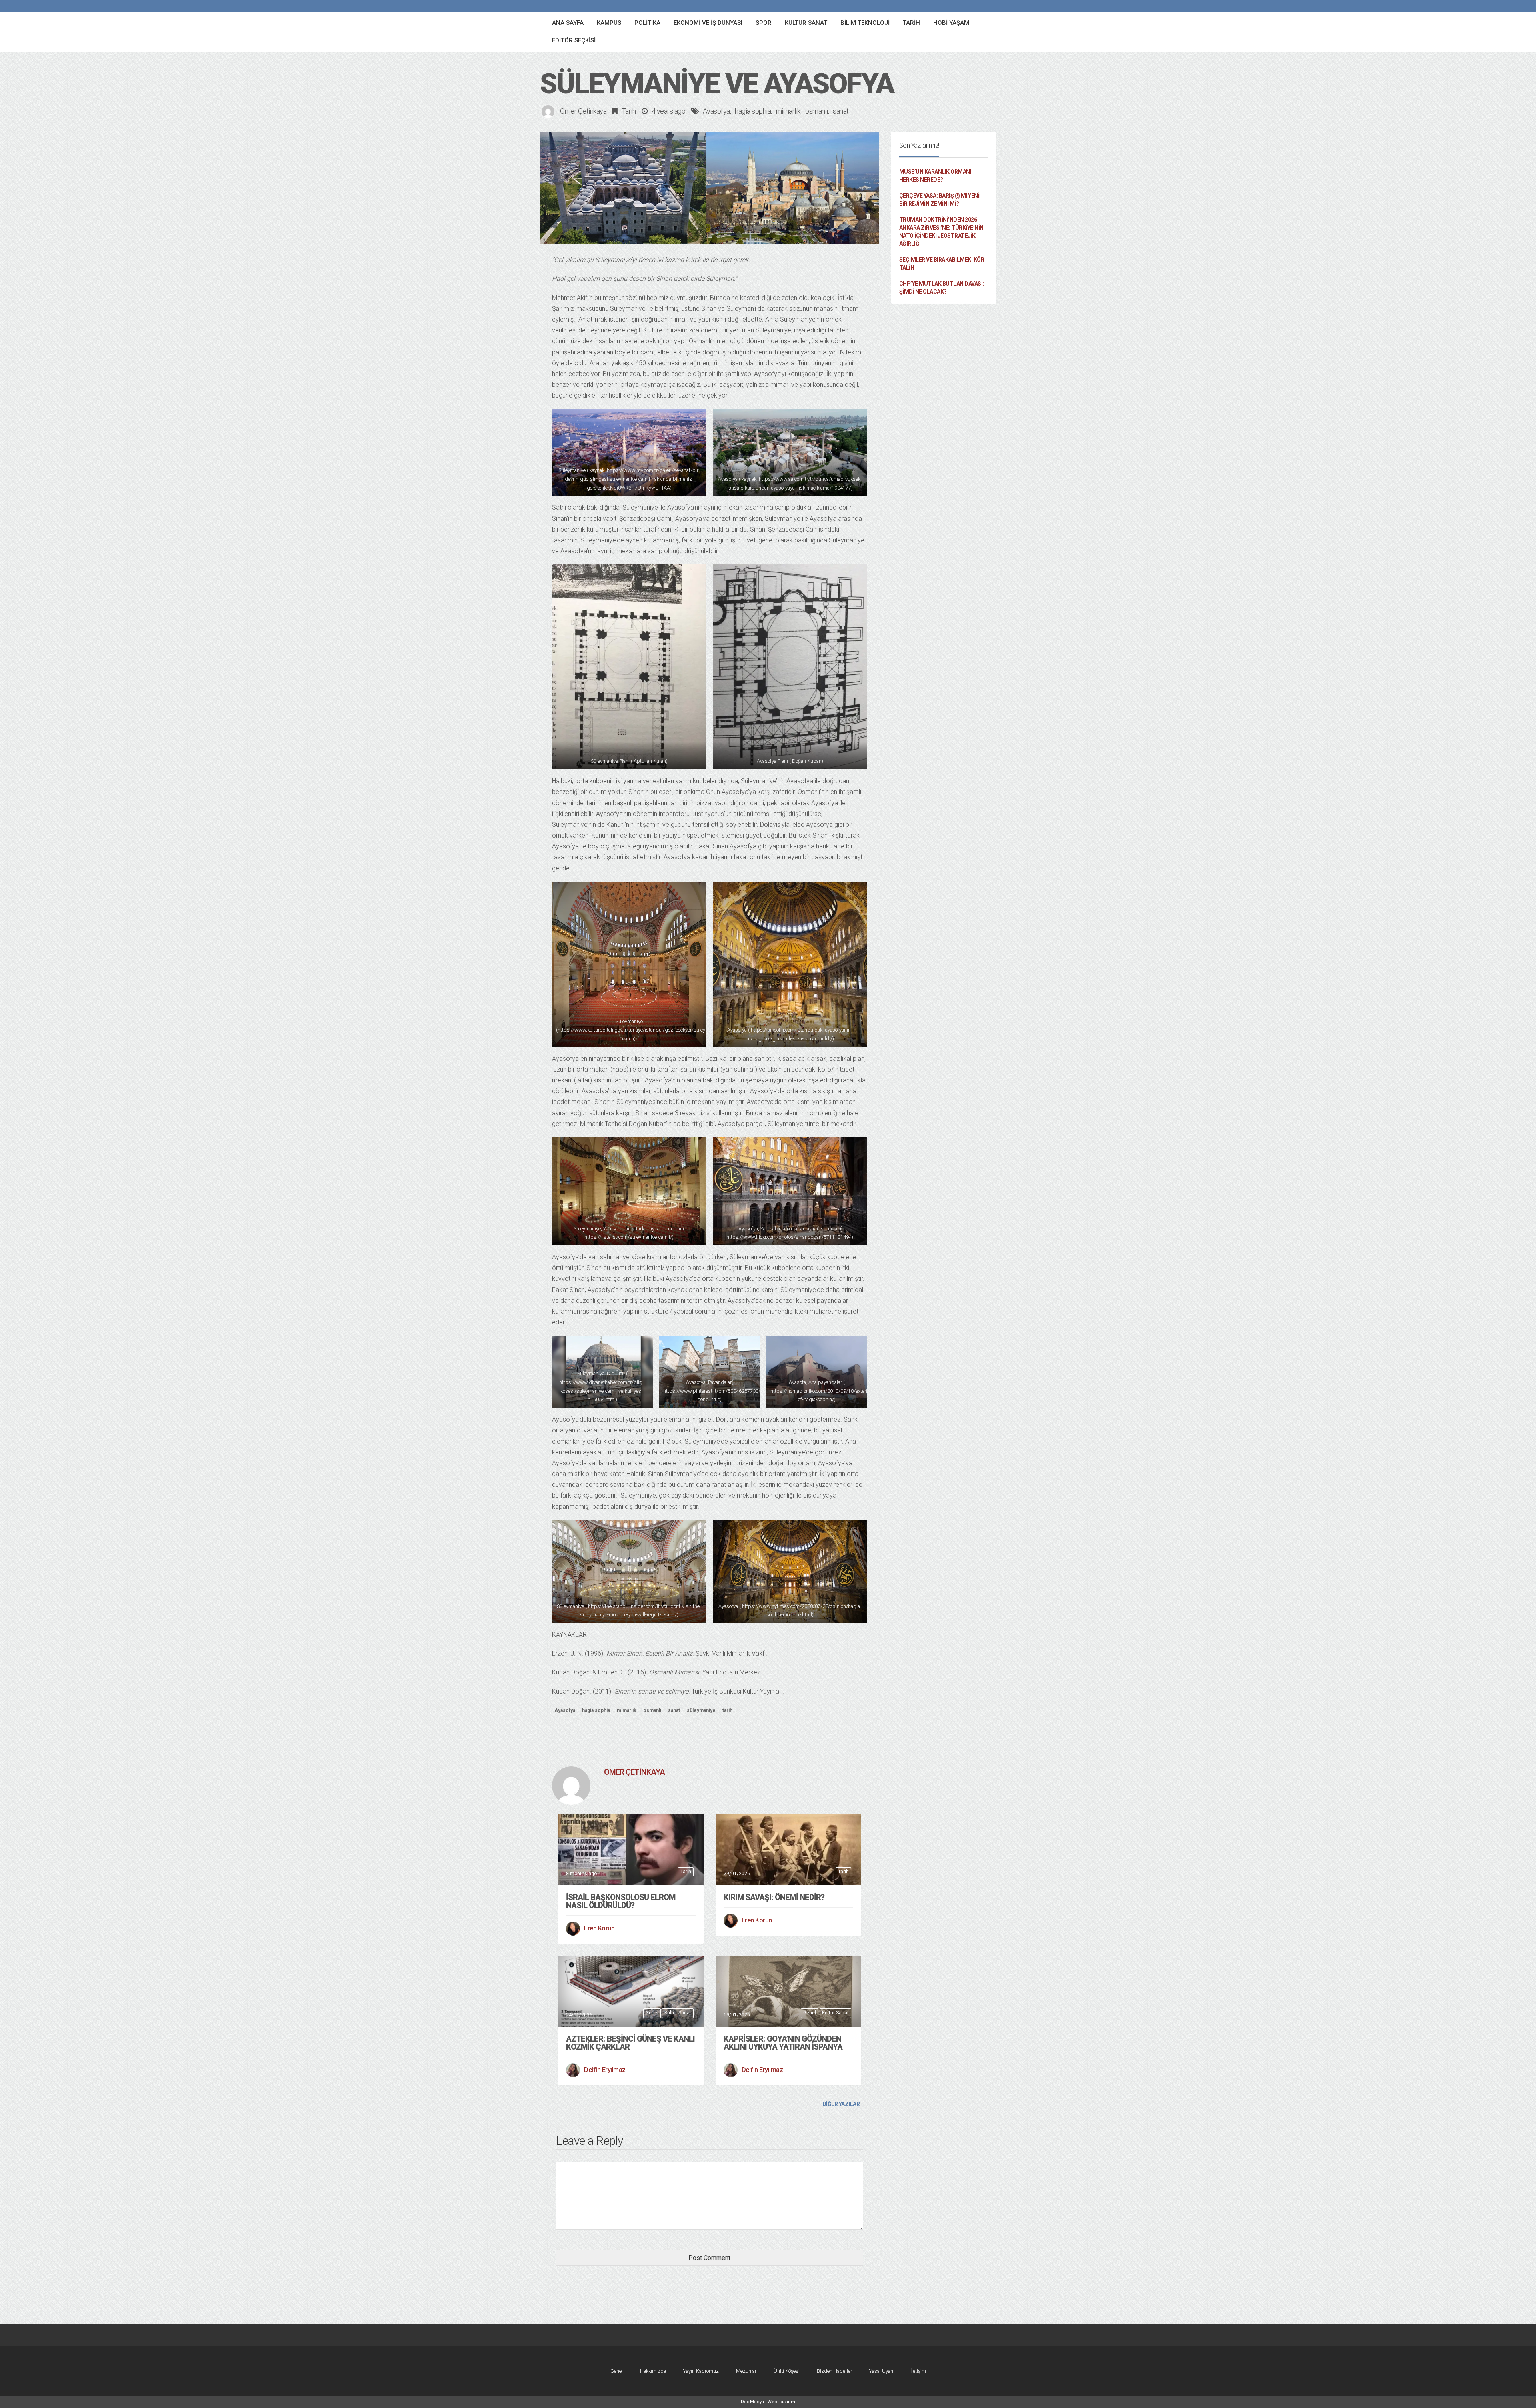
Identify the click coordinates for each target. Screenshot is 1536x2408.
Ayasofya (716, 111)
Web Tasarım (781, 2402)
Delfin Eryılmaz (605, 2070)
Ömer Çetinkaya (583, 111)
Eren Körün (599, 1928)
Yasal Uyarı (881, 2371)
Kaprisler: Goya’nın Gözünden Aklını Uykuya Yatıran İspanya (783, 2043)
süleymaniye (701, 1710)
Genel (652, 2013)
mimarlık (788, 111)
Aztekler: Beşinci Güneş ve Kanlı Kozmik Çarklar (630, 2043)
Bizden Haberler (834, 2371)
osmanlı (817, 111)
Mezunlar (746, 2371)
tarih (727, 1710)
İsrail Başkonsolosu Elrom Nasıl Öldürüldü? (621, 1901)
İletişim (918, 2371)
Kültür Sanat (678, 2013)
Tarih (629, 111)
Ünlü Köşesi (787, 2371)
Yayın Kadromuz (701, 2371)
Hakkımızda (653, 2371)
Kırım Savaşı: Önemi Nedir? (774, 1897)
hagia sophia (753, 111)
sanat (841, 111)
